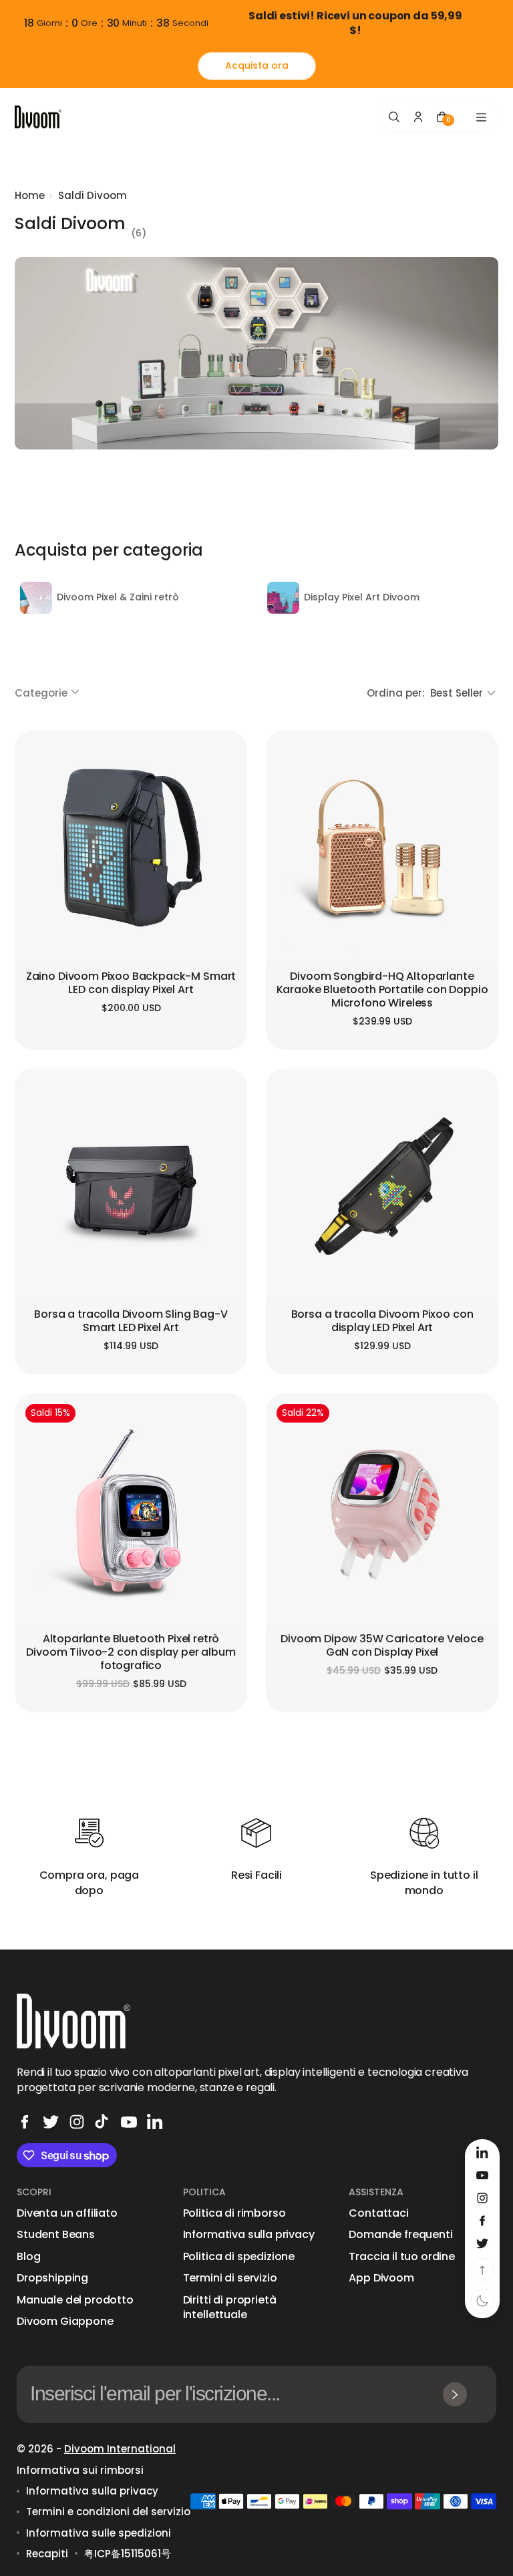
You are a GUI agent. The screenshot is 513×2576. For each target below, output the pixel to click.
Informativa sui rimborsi (80, 2470)
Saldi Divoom (93, 195)
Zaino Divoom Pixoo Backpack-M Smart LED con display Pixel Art (131, 983)
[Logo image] (38, 117)
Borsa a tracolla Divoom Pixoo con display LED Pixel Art (382, 1321)
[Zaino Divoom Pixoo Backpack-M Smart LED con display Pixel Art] (131, 847)
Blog (28, 2257)
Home (30, 195)
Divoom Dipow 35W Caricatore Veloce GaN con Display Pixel (382, 1646)
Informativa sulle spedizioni (99, 2533)
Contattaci (378, 2213)
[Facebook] (25, 2122)
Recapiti (47, 2554)
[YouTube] (129, 2122)
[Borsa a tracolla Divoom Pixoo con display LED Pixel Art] (382, 1185)
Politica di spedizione (239, 2257)
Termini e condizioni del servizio (108, 2512)
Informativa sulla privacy (249, 2235)
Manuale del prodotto (75, 2300)
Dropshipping (52, 2278)
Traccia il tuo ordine (402, 2257)
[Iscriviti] (455, 2394)
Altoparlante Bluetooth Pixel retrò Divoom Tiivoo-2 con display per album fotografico (131, 1653)
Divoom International (120, 2449)
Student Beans (56, 2235)
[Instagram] (77, 2122)
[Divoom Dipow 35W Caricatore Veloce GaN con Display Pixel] (382, 1509)
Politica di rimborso (234, 2213)
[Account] (418, 117)
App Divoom (381, 2278)
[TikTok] (103, 2122)
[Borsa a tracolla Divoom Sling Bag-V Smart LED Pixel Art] (131, 1185)
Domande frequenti (400, 2235)
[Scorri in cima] (482, 2270)
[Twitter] (51, 2122)
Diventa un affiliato (67, 2213)
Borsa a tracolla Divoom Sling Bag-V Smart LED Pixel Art (131, 1321)
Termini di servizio (230, 2278)
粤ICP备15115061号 (128, 2554)
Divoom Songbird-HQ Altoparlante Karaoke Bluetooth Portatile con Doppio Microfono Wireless (382, 990)
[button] (48, 693)
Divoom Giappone (65, 2322)
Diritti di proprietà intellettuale (230, 2308)
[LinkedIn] (155, 2122)
